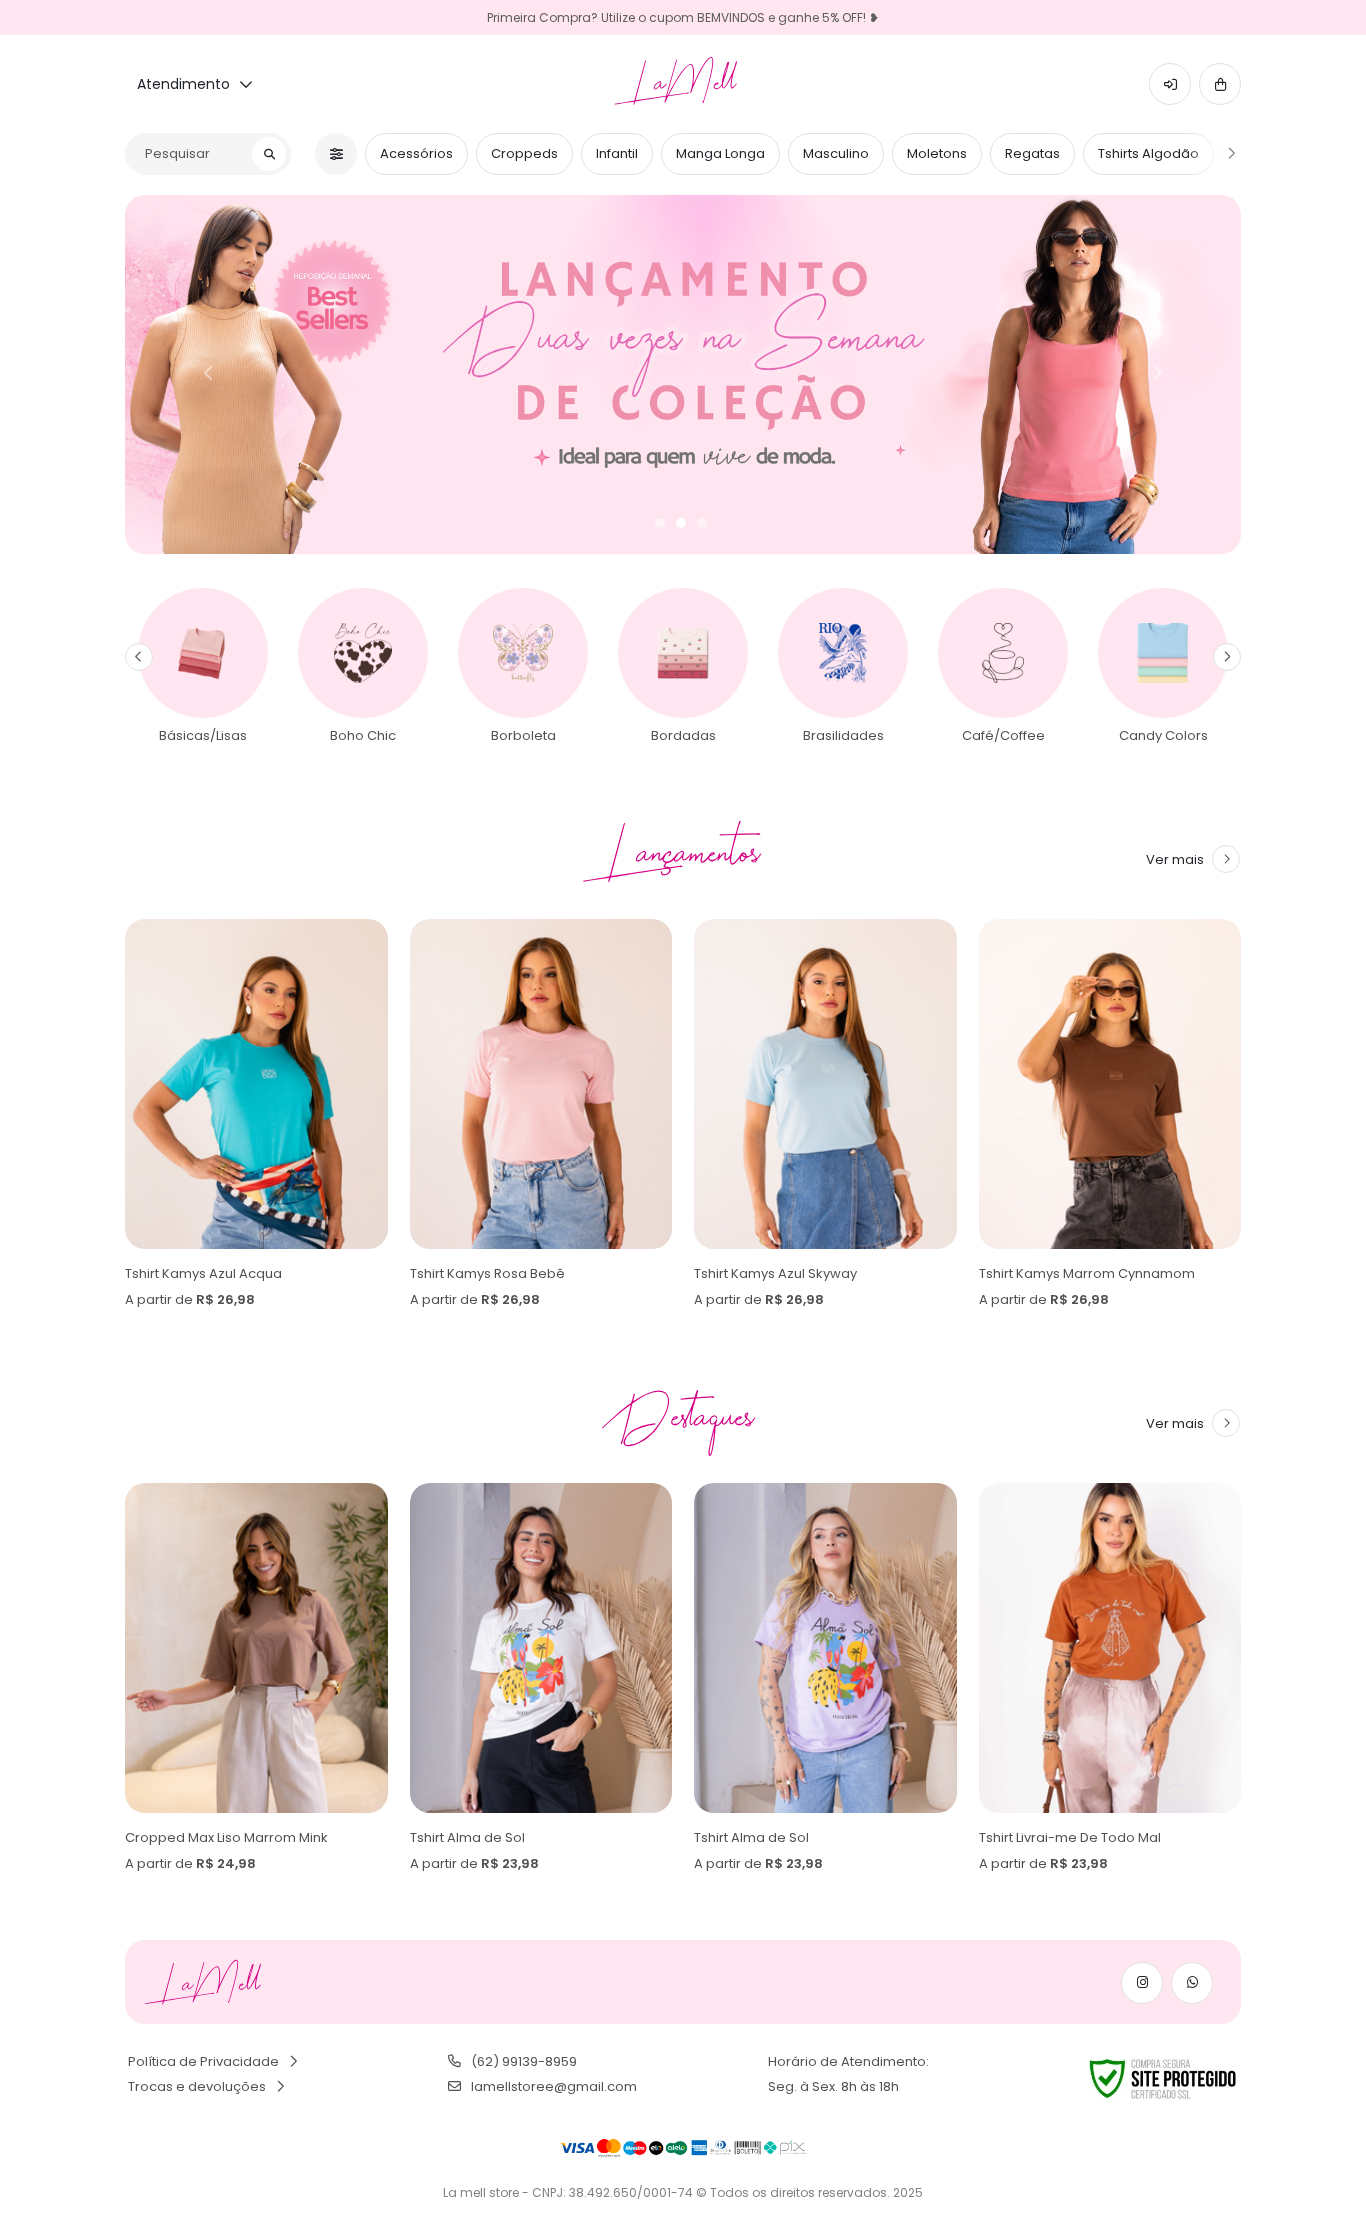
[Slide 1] (660, 523)
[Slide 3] (702, 523)
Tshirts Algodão (1148, 153)
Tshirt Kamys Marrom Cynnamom (802, 1273)
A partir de (190, 1299)
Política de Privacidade (203, 2061)
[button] (1170, 84)
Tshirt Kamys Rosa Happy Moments (1092, 1273)
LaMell (683, 83)
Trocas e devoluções (197, 2086)
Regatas (1032, 153)
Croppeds (524, 153)
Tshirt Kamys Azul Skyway (491, 1273)
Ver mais (1175, 859)
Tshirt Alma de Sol (182, 1837)
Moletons (937, 153)
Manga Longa (720, 153)
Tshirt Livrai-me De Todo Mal (785, 1837)
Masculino (836, 153)
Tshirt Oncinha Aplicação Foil (1072, 1837)
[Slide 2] (681, 523)
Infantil (617, 153)
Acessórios (416, 153)
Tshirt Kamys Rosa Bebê (202, 1273)
